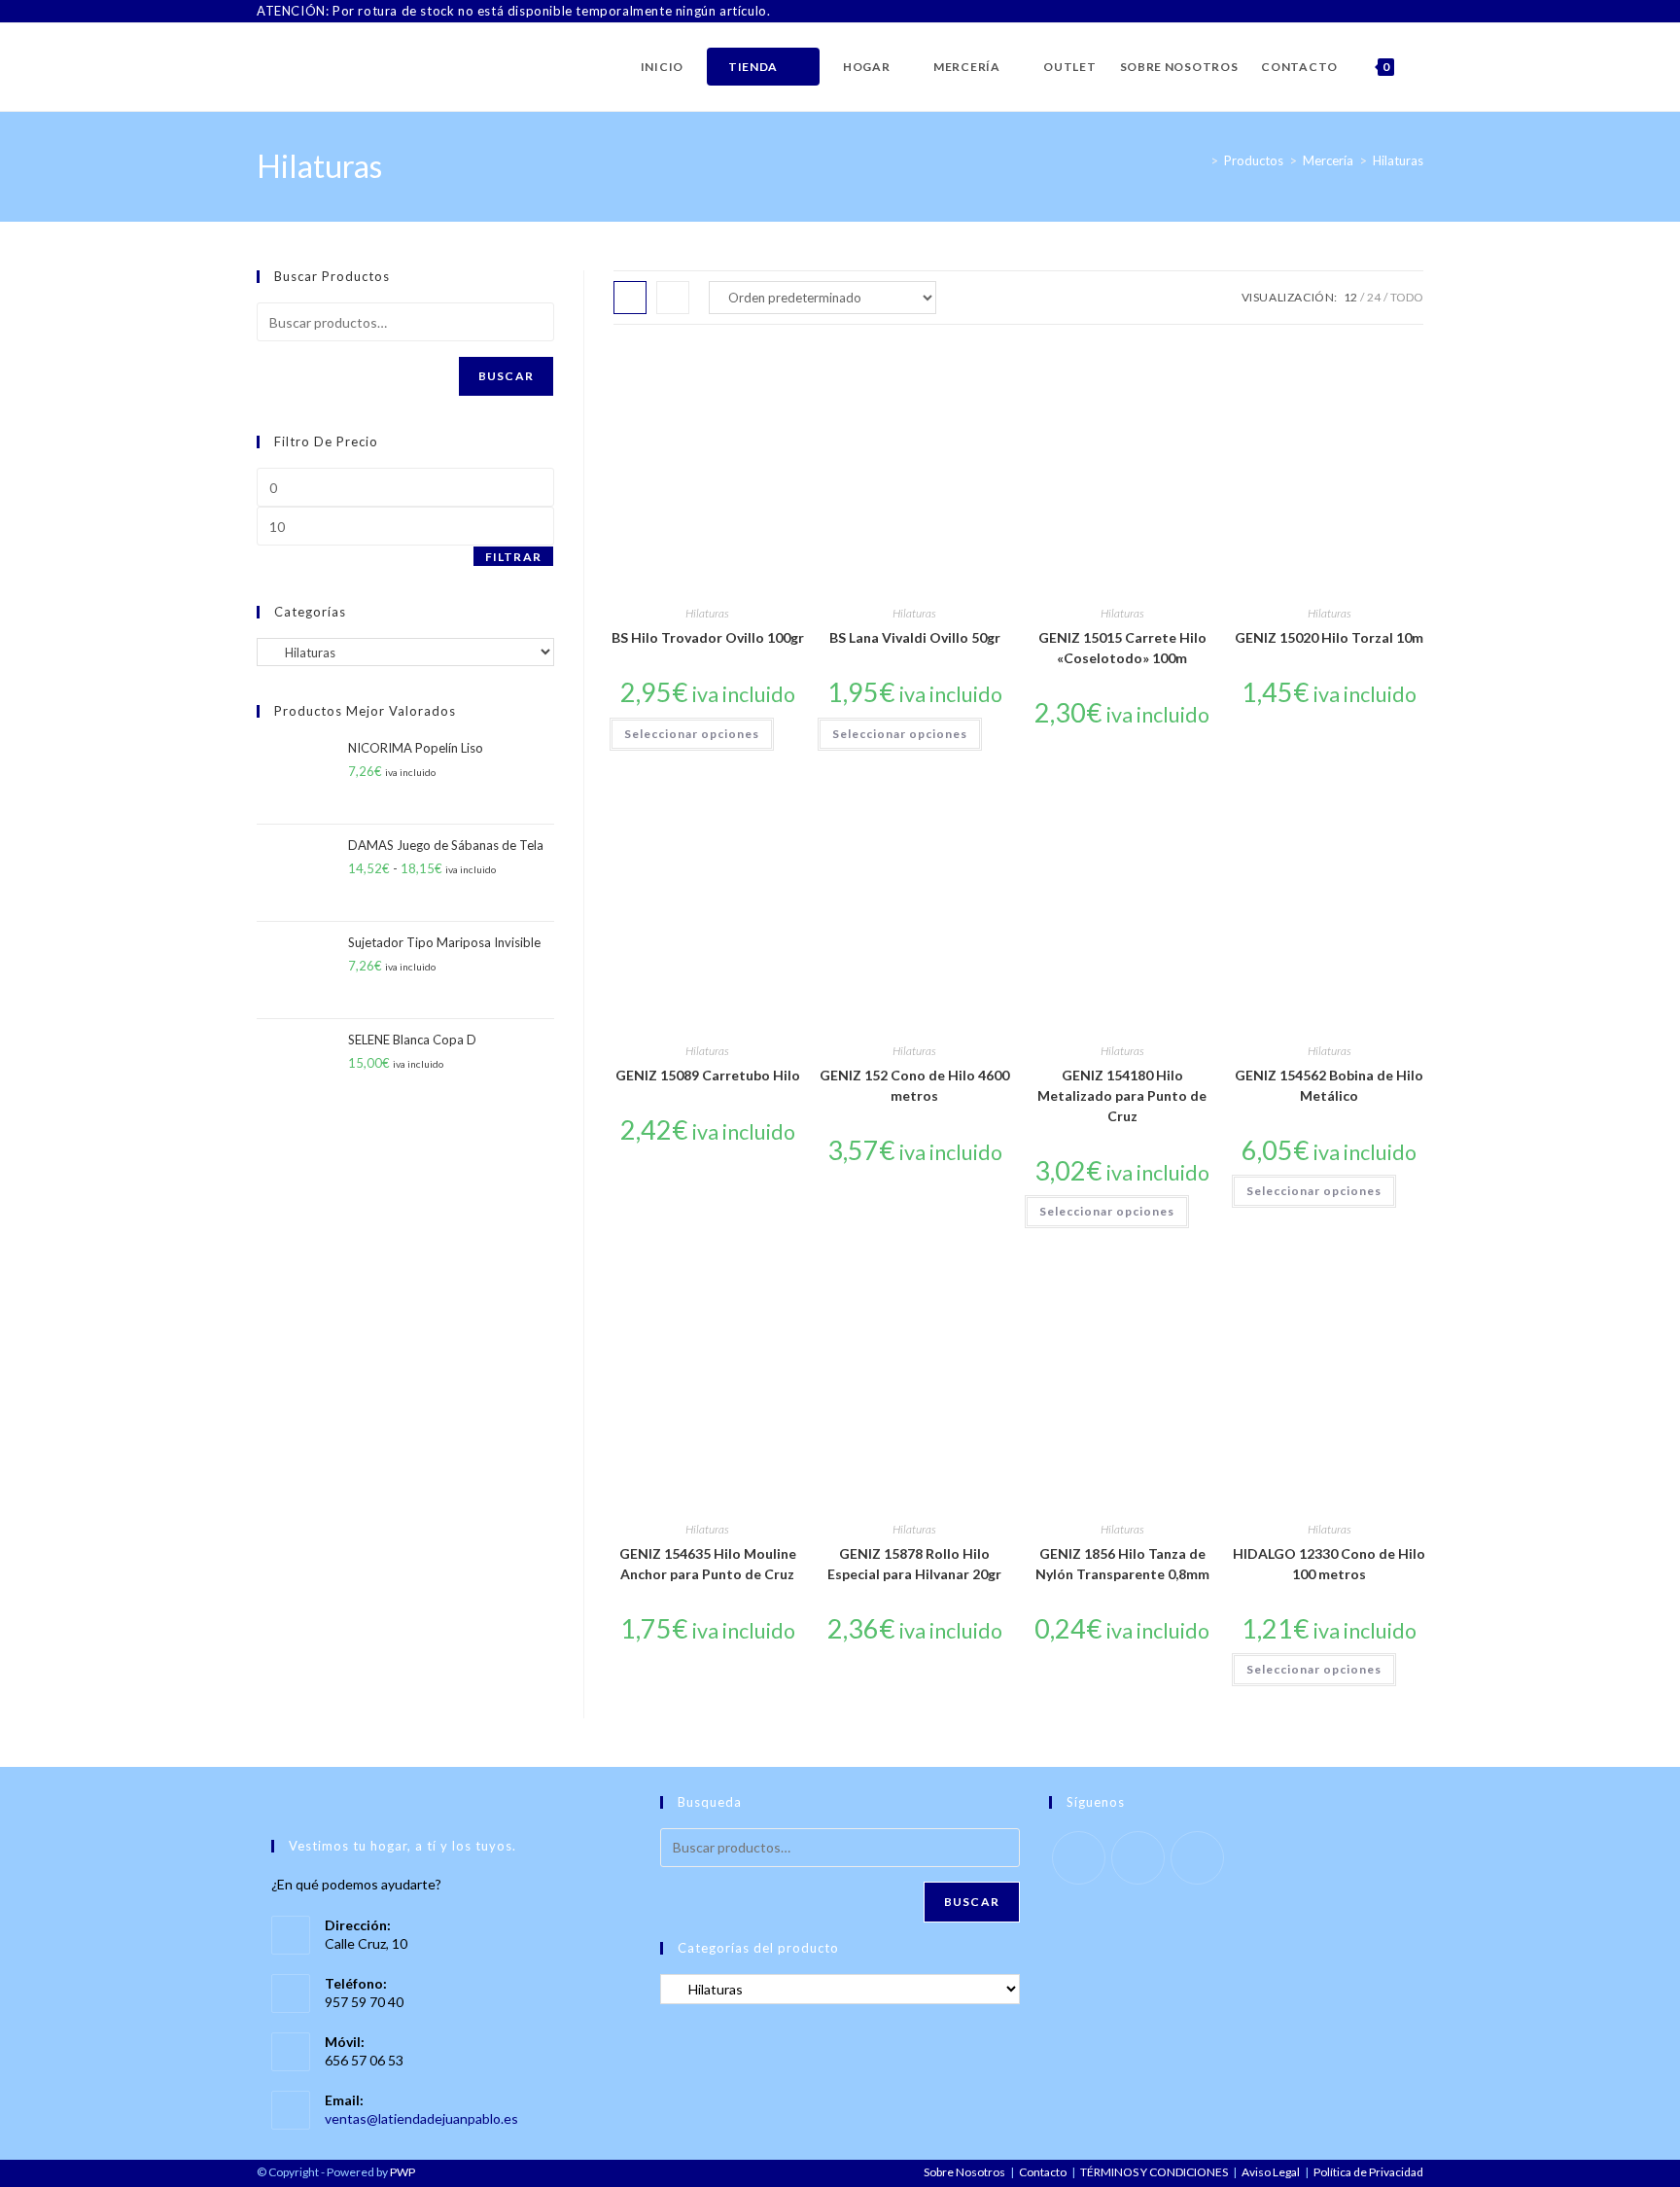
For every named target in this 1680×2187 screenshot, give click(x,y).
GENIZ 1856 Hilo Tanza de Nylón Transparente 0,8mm (1122, 1564)
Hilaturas (1398, 160)
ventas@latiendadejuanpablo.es (421, 2118)
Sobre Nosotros (964, 2172)
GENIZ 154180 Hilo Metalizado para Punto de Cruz (1122, 1095)
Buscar (506, 376)
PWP (402, 2172)
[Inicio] (1200, 160)
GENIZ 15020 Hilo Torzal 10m (1329, 637)
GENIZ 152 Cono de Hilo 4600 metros (914, 1085)
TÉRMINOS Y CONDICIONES (1154, 2172)
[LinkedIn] (1415, 12)
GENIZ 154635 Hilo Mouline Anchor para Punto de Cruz (708, 1564)
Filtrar (513, 557)
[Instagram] (1396, 12)
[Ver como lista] (673, 298)
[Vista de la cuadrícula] (630, 298)
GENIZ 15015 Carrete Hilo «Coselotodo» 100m (1122, 648)
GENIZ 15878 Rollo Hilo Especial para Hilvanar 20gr (914, 1564)
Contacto (1043, 2172)
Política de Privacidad (1368, 2172)
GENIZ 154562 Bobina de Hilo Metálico (1329, 1085)
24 (1374, 297)
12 (1350, 297)
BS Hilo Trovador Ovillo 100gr (708, 637)
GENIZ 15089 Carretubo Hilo (708, 1075)
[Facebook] (1373, 12)
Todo (1407, 297)
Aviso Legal (1271, 2172)
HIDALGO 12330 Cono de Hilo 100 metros (1329, 1564)
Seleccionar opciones (692, 734)
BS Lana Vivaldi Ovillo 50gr (915, 637)
